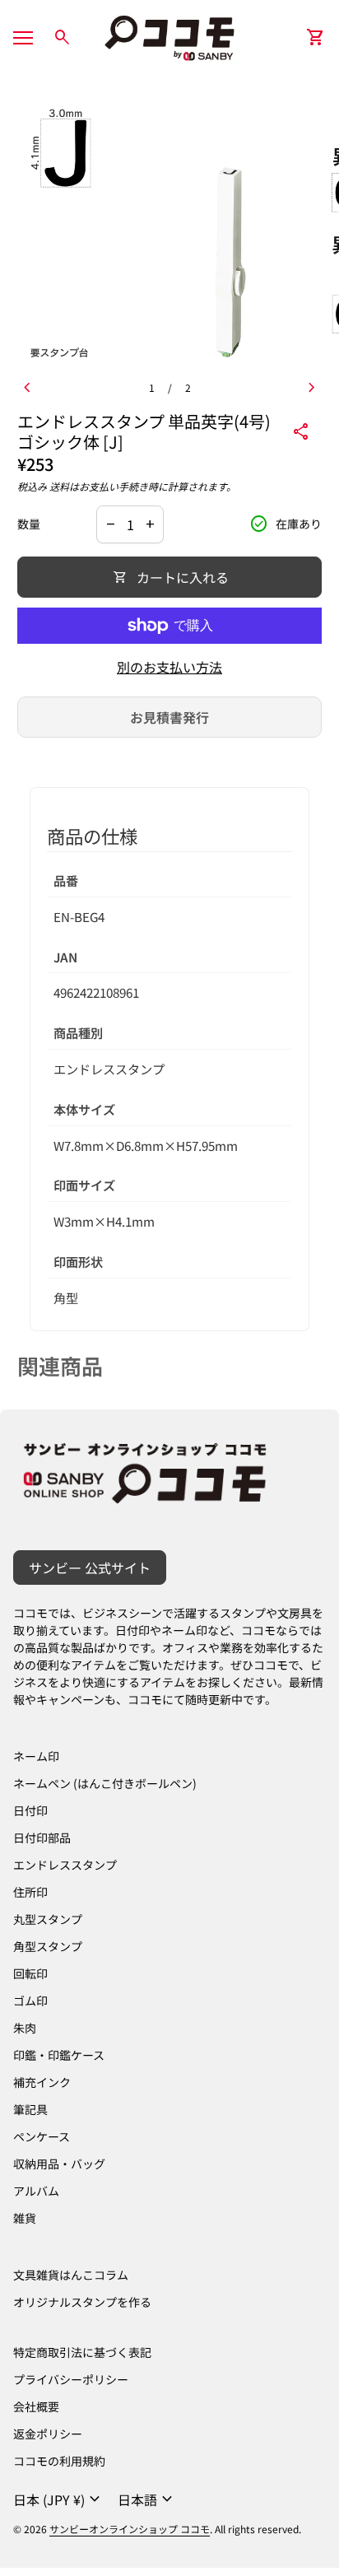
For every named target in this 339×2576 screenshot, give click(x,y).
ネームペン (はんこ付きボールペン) (105, 1783)
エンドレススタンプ (65, 1865)
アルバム (36, 2191)
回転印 (30, 1973)
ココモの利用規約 (59, 2461)
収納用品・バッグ (59, 2164)
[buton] (59, 2499)
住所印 (30, 1892)
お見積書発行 (169, 717)
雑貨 (25, 2218)
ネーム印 (36, 1756)
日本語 (147, 2499)
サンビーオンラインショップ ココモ (130, 2529)
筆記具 (30, 2109)
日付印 (30, 1810)
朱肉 (25, 2028)
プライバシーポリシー (71, 2379)
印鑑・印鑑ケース (59, 2055)
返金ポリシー (48, 2434)
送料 (59, 486)
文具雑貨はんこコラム (71, 2275)
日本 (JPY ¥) (59, 2499)
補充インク (42, 2082)
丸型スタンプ (48, 1919)
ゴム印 (30, 2001)
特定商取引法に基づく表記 (82, 2352)
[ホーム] (169, 35)
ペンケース (42, 2136)
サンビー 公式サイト (90, 1567)
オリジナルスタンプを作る (82, 2302)
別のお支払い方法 (169, 667)
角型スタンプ (48, 1946)
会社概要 (36, 2406)
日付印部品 (42, 1838)
